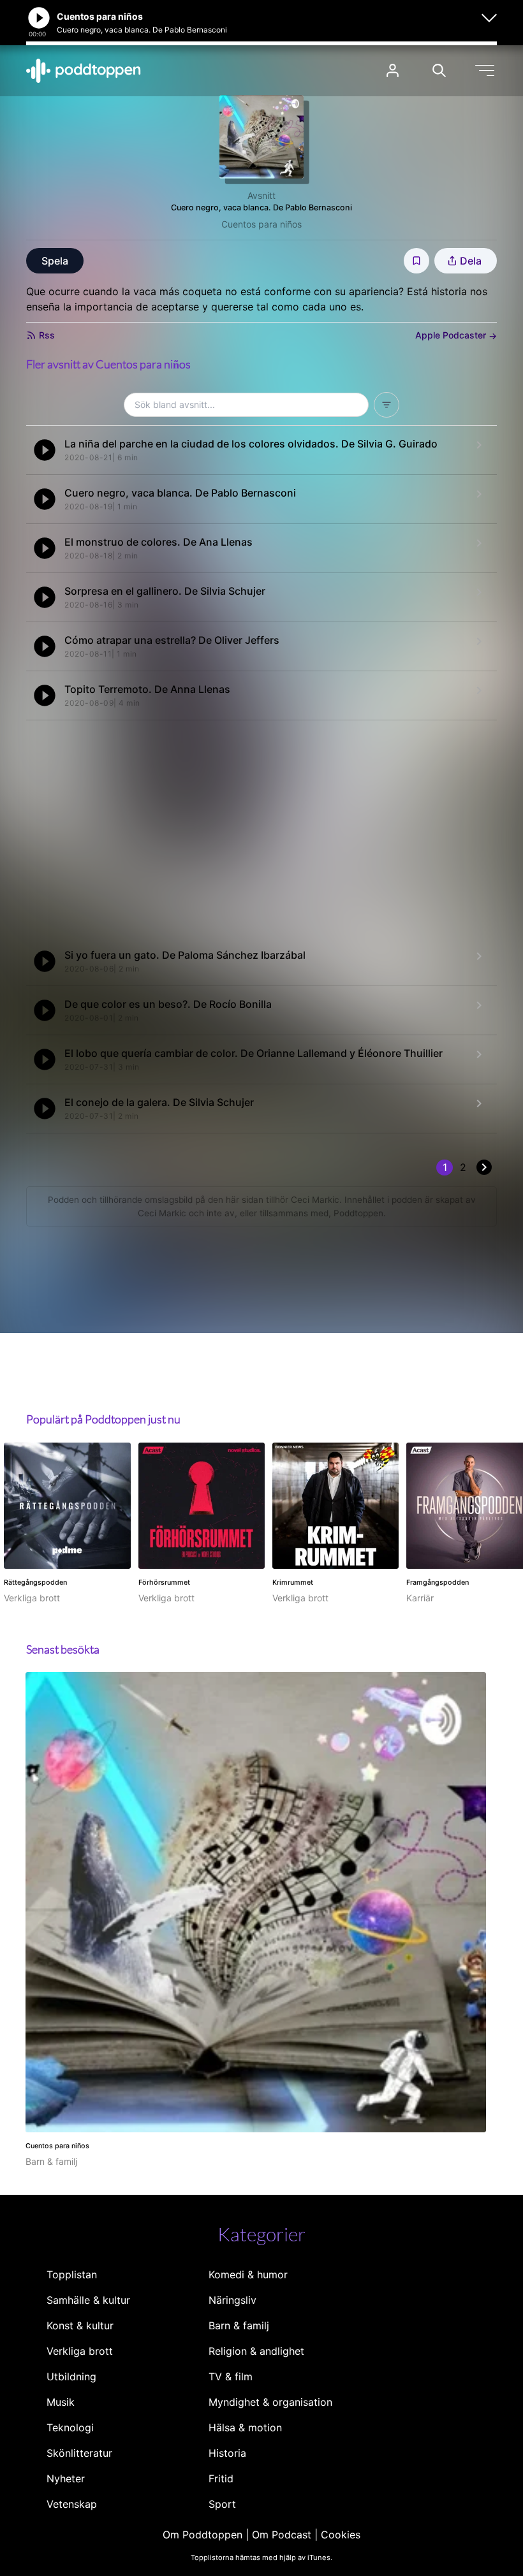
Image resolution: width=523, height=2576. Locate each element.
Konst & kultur (80, 2325)
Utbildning (71, 2376)
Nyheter (66, 2478)
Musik (61, 2402)
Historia (227, 2453)
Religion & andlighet (256, 2351)
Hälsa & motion (245, 2427)
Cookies (341, 2535)
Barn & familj (239, 2325)
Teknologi (70, 2427)
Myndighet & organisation (270, 2402)
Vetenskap (72, 2504)
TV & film (231, 2376)
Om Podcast (282, 2535)
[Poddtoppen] (84, 71)
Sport (222, 2504)
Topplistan (72, 2274)
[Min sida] (393, 70)
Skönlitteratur (79, 2453)
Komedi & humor (248, 2274)
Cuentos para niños (261, 224)
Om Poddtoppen (203, 2535)
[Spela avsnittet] (45, 450)
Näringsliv (232, 2300)
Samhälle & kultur (88, 2300)
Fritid (221, 2478)
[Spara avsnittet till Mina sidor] (416, 261)
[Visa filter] (387, 405)
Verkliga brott (80, 2351)
